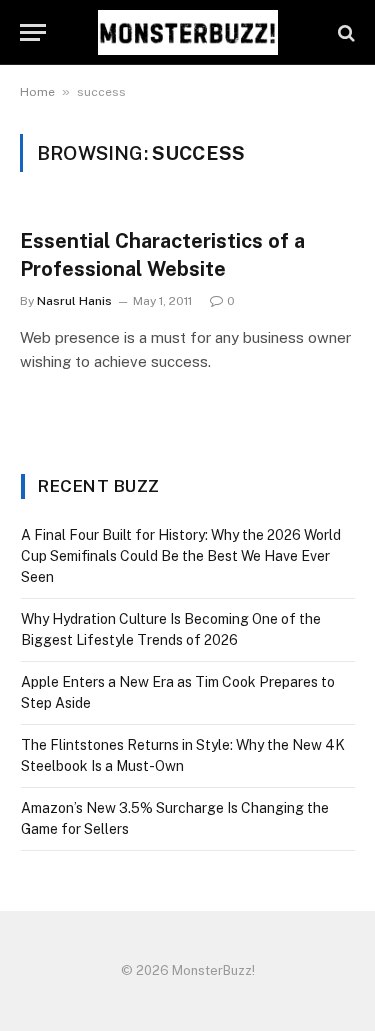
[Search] (344, 32)
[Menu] (33, 32)
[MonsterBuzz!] (188, 32)
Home (37, 92)
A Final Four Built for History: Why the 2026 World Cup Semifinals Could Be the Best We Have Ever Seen (181, 556)
